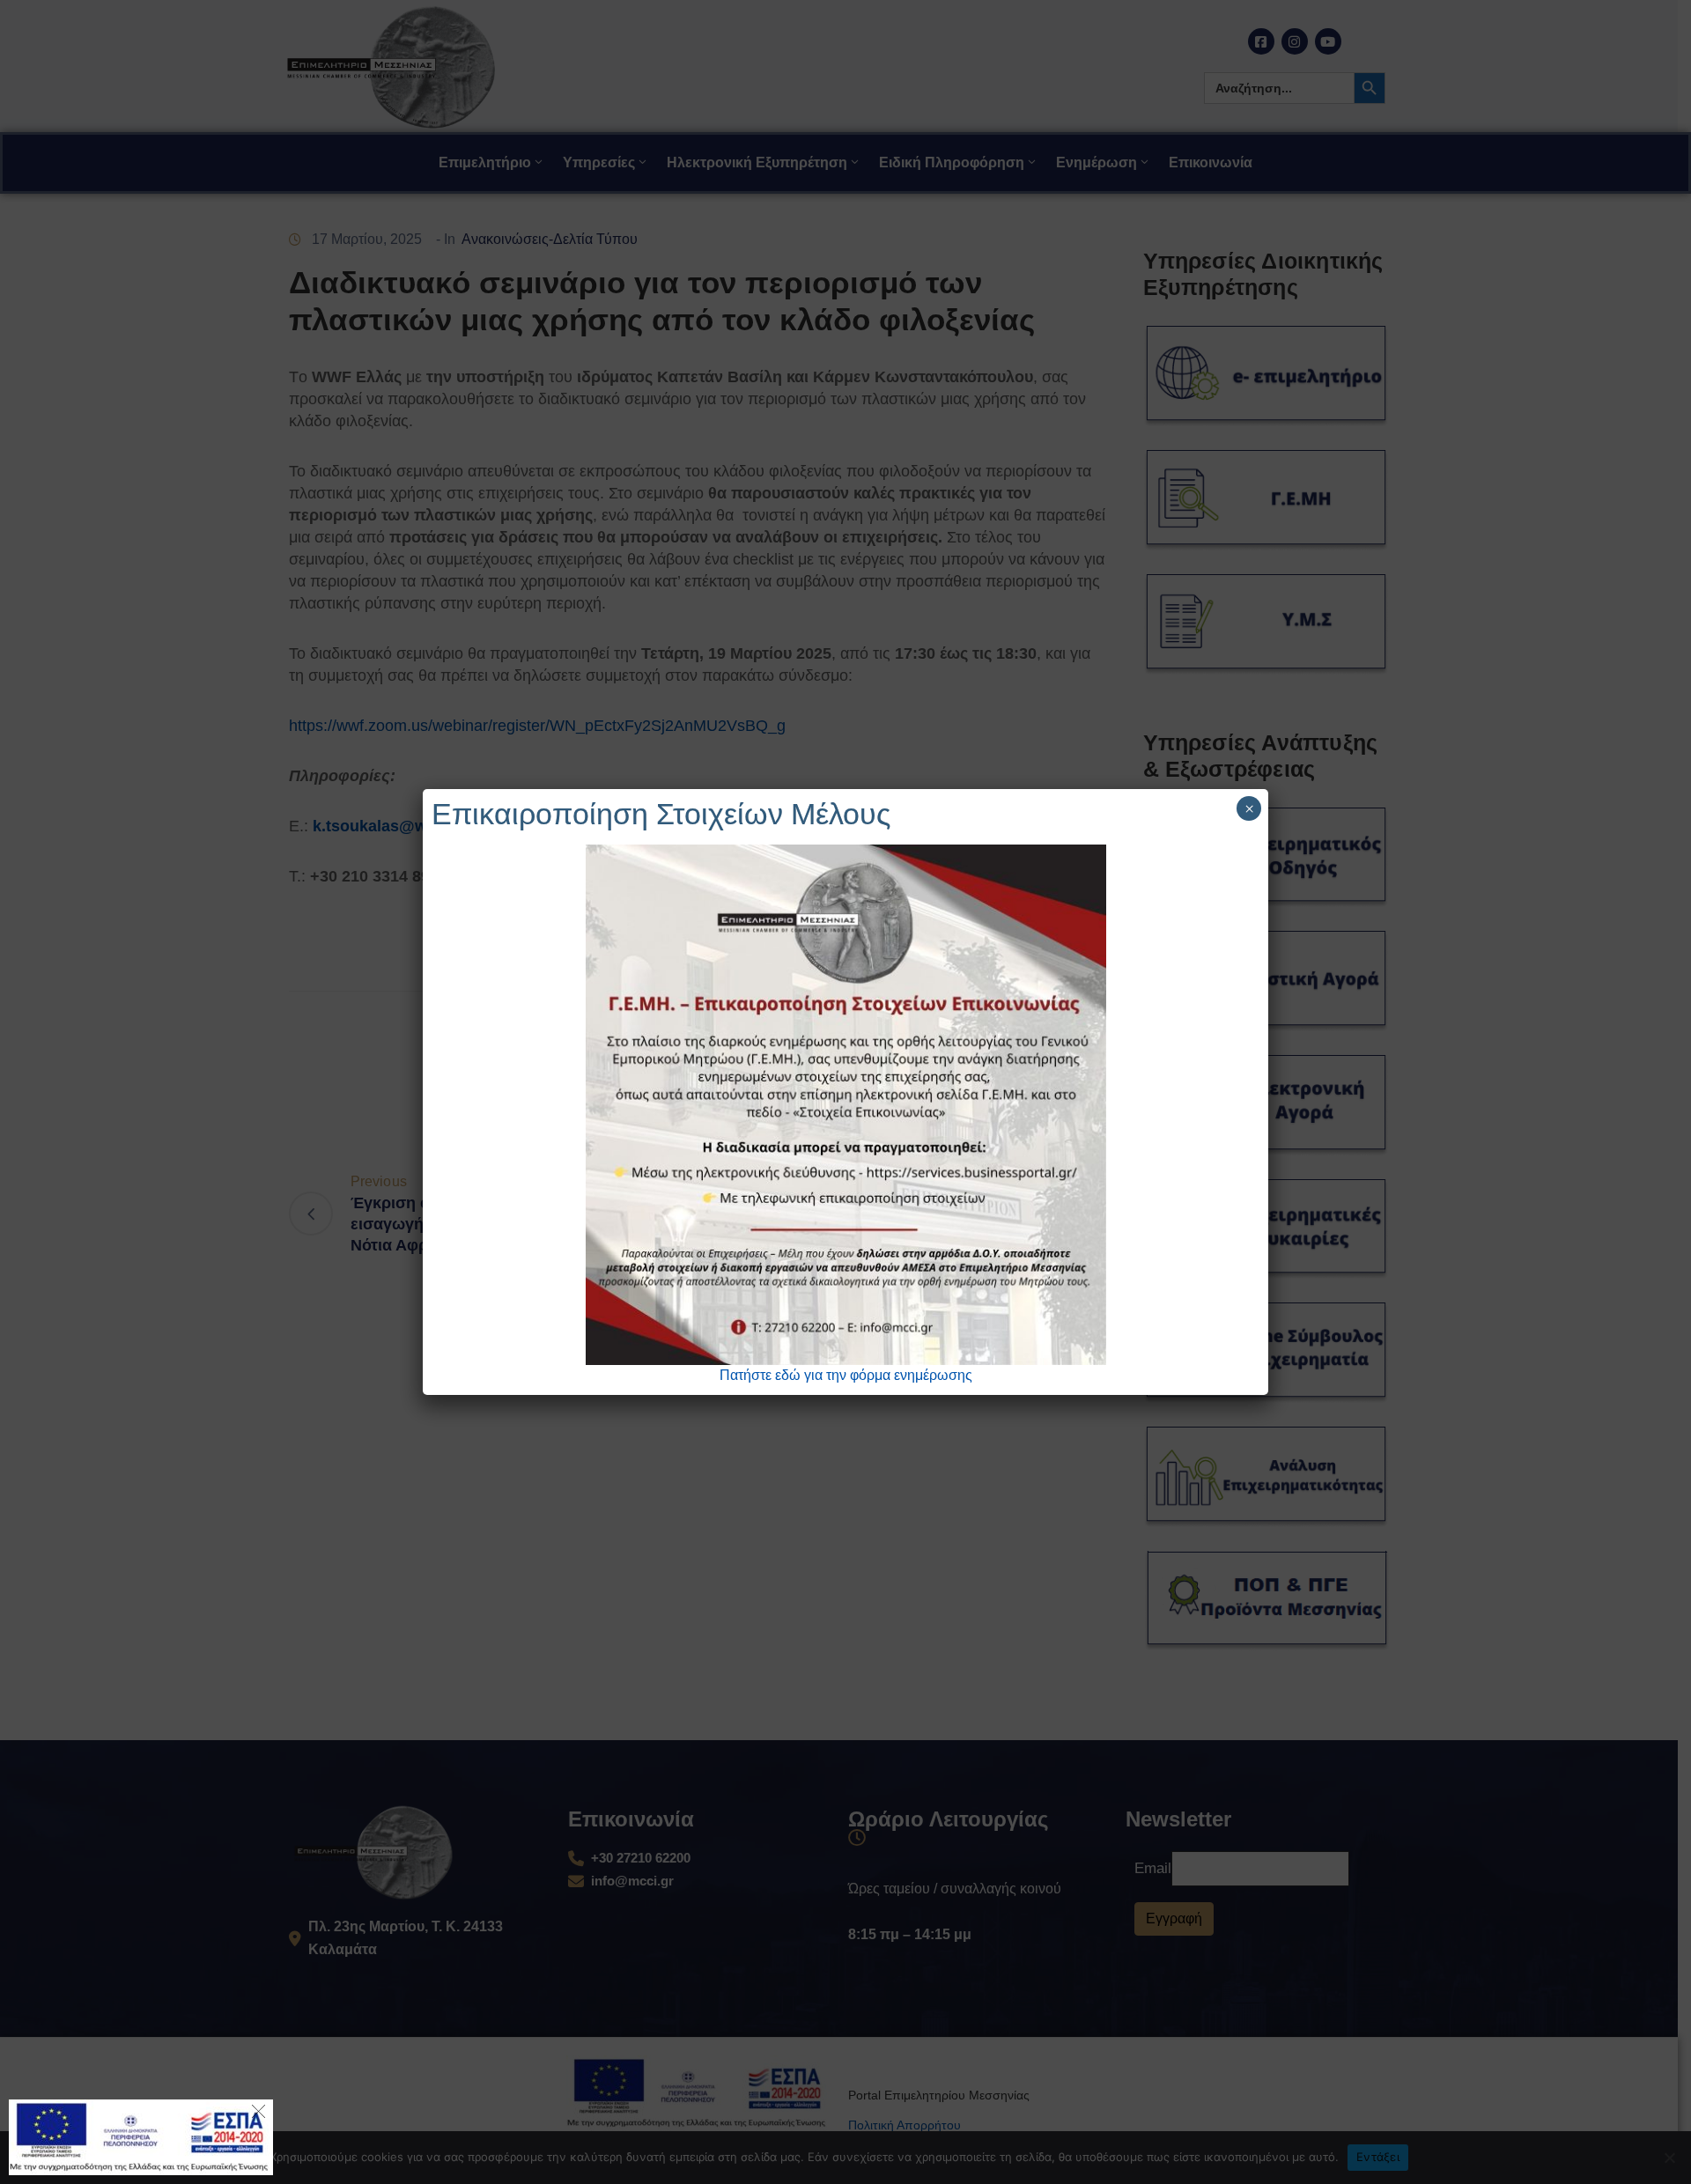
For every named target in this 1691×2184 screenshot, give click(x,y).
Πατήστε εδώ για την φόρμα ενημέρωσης (846, 1375)
